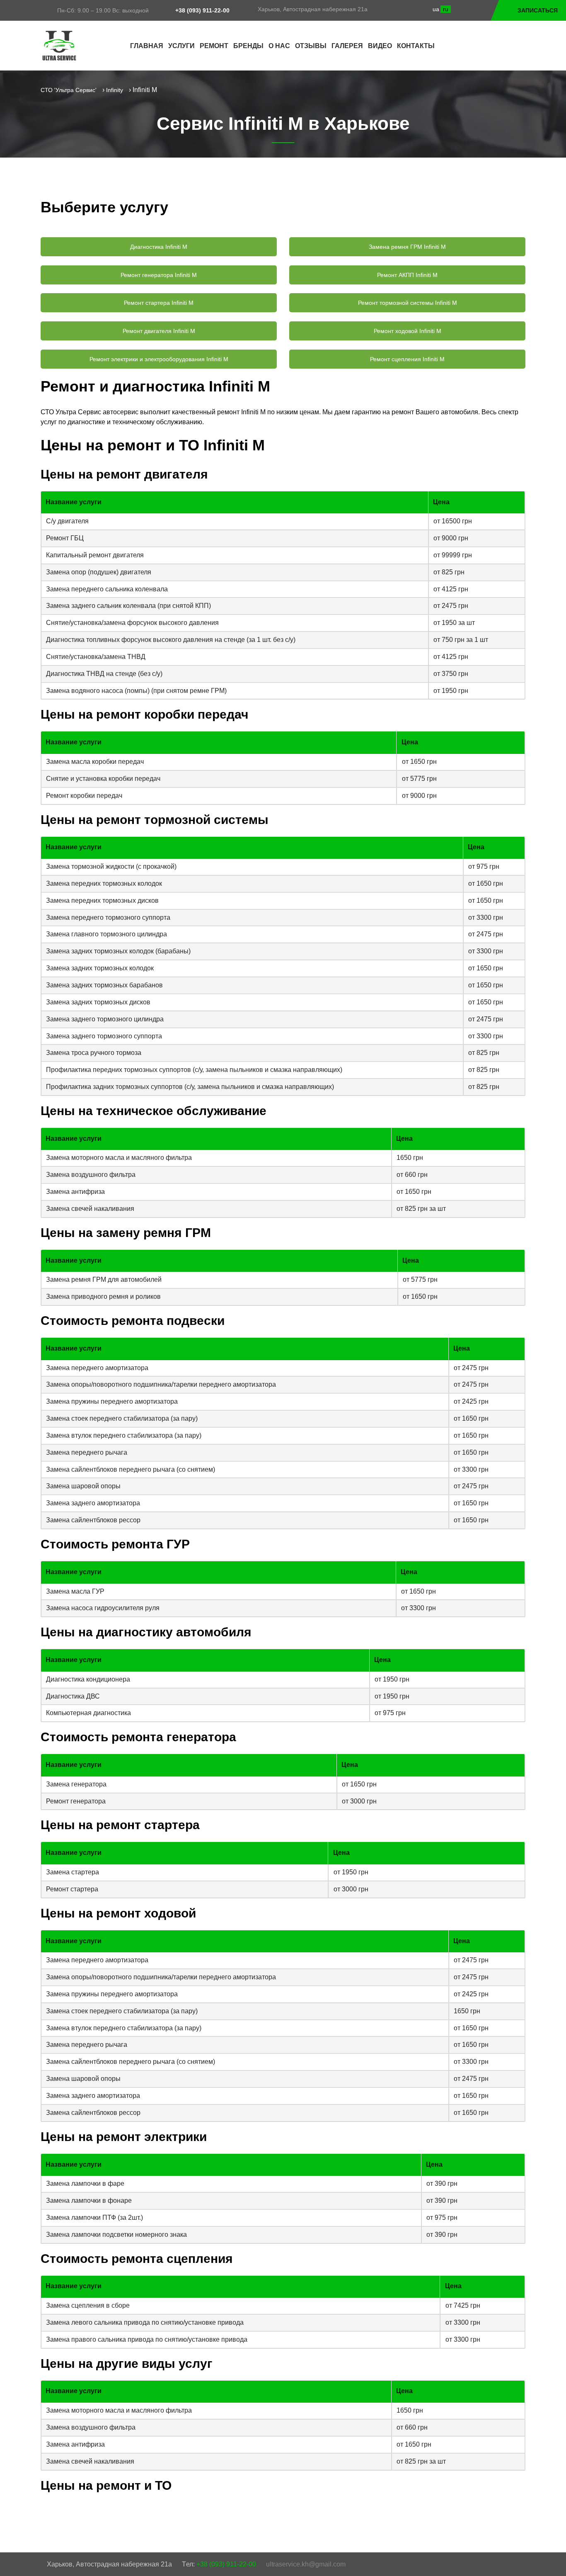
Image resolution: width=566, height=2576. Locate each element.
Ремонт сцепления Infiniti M (407, 359)
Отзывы (311, 46)
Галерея (347, 46)
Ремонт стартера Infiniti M (159, 303)
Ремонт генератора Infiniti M (159, 275)
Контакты (416, 46)
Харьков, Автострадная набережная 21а (313, 9)
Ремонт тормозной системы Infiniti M (408, 303)
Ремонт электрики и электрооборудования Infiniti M (159, 359)
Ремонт (214, 46)
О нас (279, 46)
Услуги (181, 46)
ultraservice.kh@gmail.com (306, 2564)
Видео (380, 46)
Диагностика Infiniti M (159, 247)
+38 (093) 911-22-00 (202, 10)
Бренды (248, 46)
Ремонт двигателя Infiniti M (159, 331)
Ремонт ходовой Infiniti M (408, 331)
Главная (147, 46)
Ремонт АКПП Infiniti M (407, 275)
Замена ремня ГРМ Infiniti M (407, 247)
